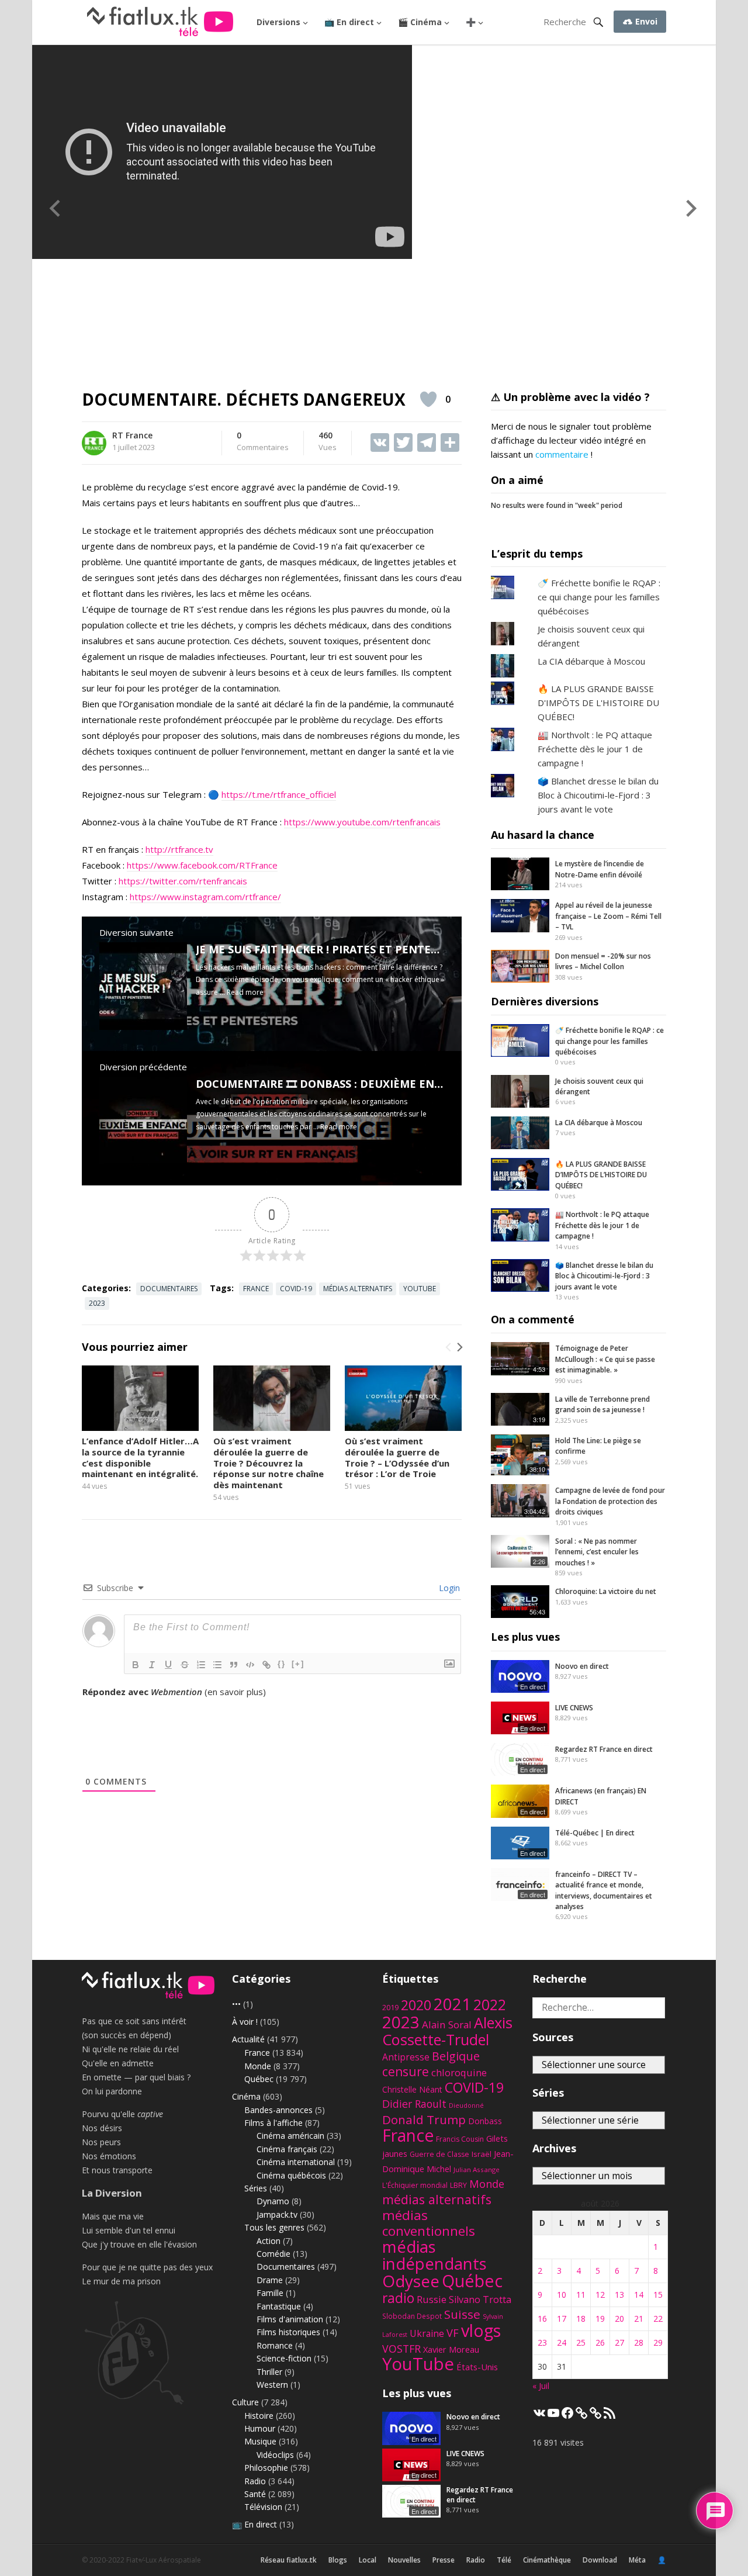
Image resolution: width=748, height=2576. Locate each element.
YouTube (420, 1289)
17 (562, 2319)
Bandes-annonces (278, 2110)
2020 (416, 2005)
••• (236, 2004)
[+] (298, 1664)
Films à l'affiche (273, 2123)
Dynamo (273, 2201)
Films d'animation (290, 2319)
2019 (390, 2008)
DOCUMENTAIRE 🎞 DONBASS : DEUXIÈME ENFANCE (333, 1084)
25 (581, 2342)
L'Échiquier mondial (415, 2185)
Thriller (269, 2372)
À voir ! (245, 2022)
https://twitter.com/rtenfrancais (183, 881)
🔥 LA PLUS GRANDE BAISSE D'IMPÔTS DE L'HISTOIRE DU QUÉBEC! (598, 703)
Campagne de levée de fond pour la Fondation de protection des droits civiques (610, 1501)
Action (269, 2241)
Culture (245, 2402)
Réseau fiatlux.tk (289, 2560)
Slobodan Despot (412, 2316)
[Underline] (168, 1665)
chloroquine (459, 2072)
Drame (270, 2280)
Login (448, 1588)
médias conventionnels (429, 2223)
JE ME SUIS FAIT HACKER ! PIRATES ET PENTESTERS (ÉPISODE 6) (362, 949)
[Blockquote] (234, 1665)
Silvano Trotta (480, 2300)
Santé (255, 2494)
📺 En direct (349, 22)
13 (619, 2295)
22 (658, 2319)
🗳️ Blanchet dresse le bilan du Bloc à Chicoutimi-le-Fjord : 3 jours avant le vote (598, 795)
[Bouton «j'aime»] (428, 399)
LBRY (458, 2185)
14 (639, 2295)
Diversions (278, 22)
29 (658, 2342)
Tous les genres (274, 2227)
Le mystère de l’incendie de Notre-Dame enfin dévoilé (600, 869)
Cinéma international (296, 2162)
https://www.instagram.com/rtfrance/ (205, 897)
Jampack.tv (277, 2214)
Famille (270, 2293)
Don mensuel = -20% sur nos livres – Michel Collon (603, 961)
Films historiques (288, 2332)
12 (600, 2295)
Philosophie (266, 2468)
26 (600, 2342)
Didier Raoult (414, 2104)
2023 (97, 1303)
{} (282, 1664)
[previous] (449, 1347)
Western (272, 2385)
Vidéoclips (275, 2455)
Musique (260, 2441)
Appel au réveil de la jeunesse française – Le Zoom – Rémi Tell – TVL (608, 916)
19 (600, 2319)
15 (658, 2295)
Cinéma (246, 2096)
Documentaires (169, 1289)
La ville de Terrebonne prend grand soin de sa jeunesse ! (602, 1404)
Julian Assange (477, 2169)
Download (600, 2560)
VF (453, 2333)
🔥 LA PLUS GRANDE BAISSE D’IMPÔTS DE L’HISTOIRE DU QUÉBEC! (601, 1175)
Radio (255, 2481)
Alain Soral (447, 2025)
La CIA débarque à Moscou (591, 661)
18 (581, 2319)
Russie (432, 2299)
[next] (459, 1347)
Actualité (248, 2039)
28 (639, 2342)
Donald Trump (424, 2119)
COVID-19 (296, 1289)
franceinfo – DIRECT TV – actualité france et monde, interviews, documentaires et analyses (604, 1890)
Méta (637, 2560)
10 (562, 2295)
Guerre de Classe (439, 2154)
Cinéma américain (290, 2136)
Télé (504, 2560)
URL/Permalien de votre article (145, 1703)
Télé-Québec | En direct (595, 1833)
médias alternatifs (358, 1289)
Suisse (462, 2314)
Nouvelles (404, 2560)
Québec (259, 2079)
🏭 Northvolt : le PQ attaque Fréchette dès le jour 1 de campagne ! (595, 749)
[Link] (266, 1665)
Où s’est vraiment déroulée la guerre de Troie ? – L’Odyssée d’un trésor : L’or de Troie (397, 1457)
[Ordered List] (201, 1665)
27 (619, 2342)
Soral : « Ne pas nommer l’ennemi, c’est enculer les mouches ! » (597, 1552)
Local (368, 2560)
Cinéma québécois (291, 2175)
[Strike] (185, 1665)
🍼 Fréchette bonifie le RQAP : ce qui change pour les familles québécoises (599, 597)
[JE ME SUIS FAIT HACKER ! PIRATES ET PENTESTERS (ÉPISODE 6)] (143, 1026)
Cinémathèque (547, 2560)
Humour (260, 2428)
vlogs (481, 2330)
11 (581, 2295)
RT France (132, 435)
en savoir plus (235, 1692)
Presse (444, 2560)
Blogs (338, 2560)
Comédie (273, 2254)
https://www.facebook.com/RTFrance (202, 865)
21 (639, 2319)
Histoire (259, 2416)
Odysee (411, 2281)
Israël (482, 2154)
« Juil (541, 2386)
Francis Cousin (460, 2139)
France (256, 1289)
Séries (256, 2188)
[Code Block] (250, 1665)
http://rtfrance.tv (179, 849)
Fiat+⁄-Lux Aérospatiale (164, 2560)
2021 (452, 2004)
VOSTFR (401, 2349)
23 (542, 2342)
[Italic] (152, 1665)
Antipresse (406, 2057)
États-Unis (477, 2367)
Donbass (485, 2121)
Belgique (456, 2056)
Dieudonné (466, 2105)
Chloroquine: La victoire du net (606, 1591)
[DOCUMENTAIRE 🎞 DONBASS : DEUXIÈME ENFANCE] (143, 1161)
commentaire (562, 454)
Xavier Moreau (451, 2349)
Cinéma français (287, 2149)
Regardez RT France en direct (604, 1749)
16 (542, 2319)
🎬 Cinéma (420, 22)
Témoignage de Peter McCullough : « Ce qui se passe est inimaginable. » (605, 1359)
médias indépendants (434, 2255)
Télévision (263, 2507)
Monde (258, 2066)
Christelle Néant (412, 2089)
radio (398, 2298)
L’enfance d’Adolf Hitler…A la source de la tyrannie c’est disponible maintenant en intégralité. (140, 1457)
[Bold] (136, 1665)
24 (562, 2342)
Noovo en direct (582, 1666)
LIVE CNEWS (574, 1708)
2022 (490, 2005)
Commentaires (263, 442)
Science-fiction (284, 2358)
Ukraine (427, 2333)
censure (406, 2072)
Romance (275, 2345)
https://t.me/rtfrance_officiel (279, 794)
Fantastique (279, 2306)
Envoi (645, 21)
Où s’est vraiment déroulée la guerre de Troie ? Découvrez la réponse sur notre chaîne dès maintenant (269, 1463)
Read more (245, 992)
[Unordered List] (217, 1665)
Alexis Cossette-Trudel (447, 2031)
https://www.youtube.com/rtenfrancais (362, 822)
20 (619, 2319)
